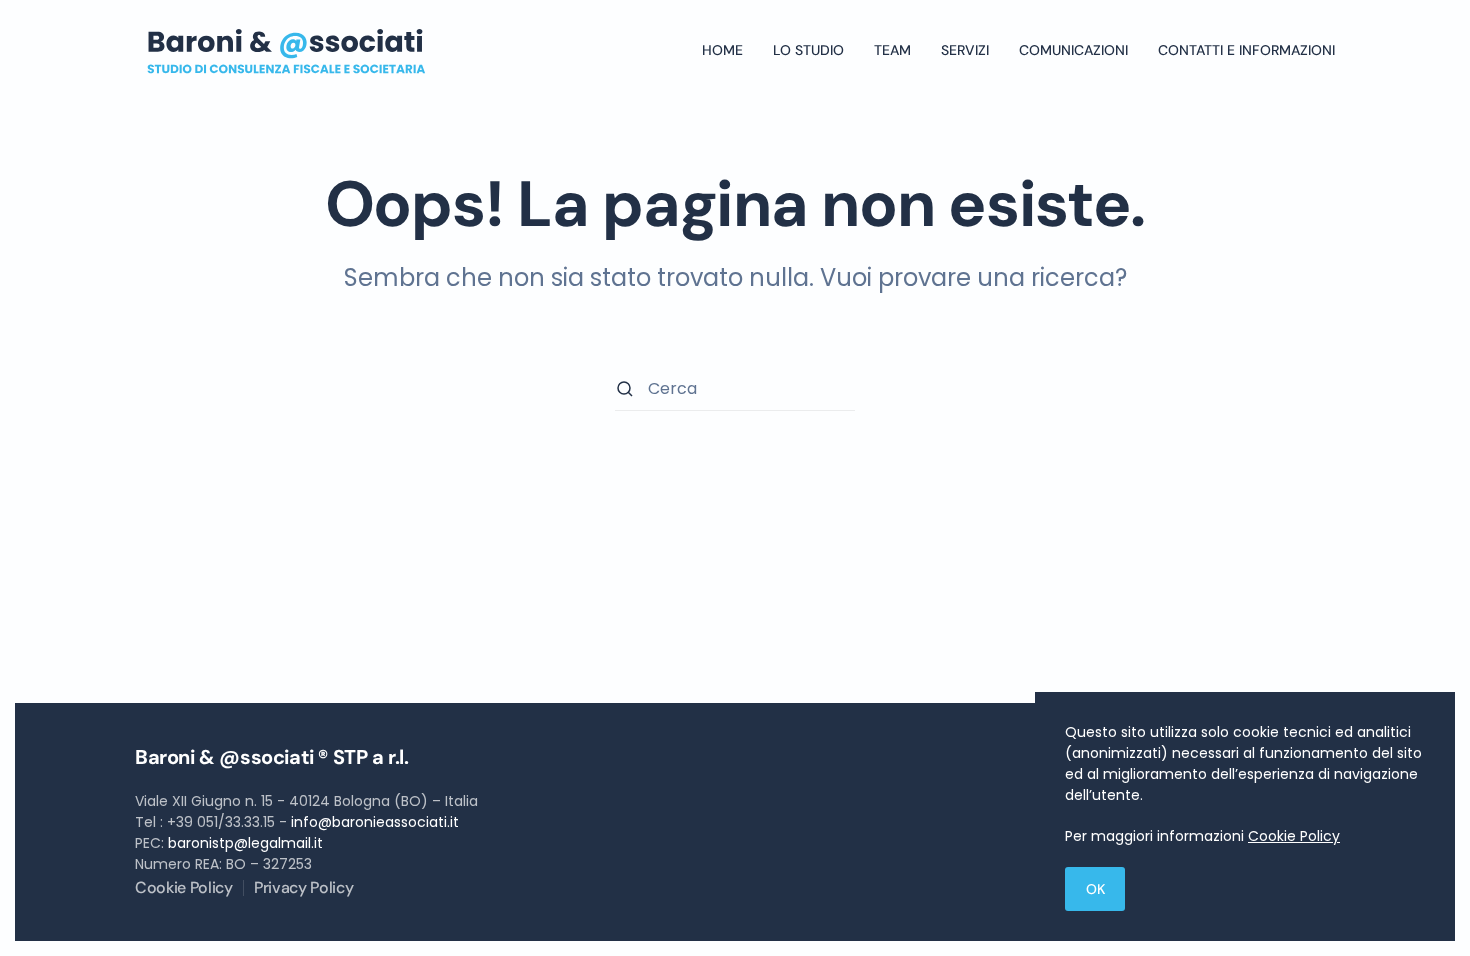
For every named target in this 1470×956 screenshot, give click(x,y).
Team (892, 50)
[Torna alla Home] (285, 50)
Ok (1095, 889)
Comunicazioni (1073, 50)
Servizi (965, 50)
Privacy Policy (304, 887)
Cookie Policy (184, 887)
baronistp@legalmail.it (245, 843)
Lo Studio (808, 50)
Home (722, 50)
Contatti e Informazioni (1246, 50)
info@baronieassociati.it (375, 822)
